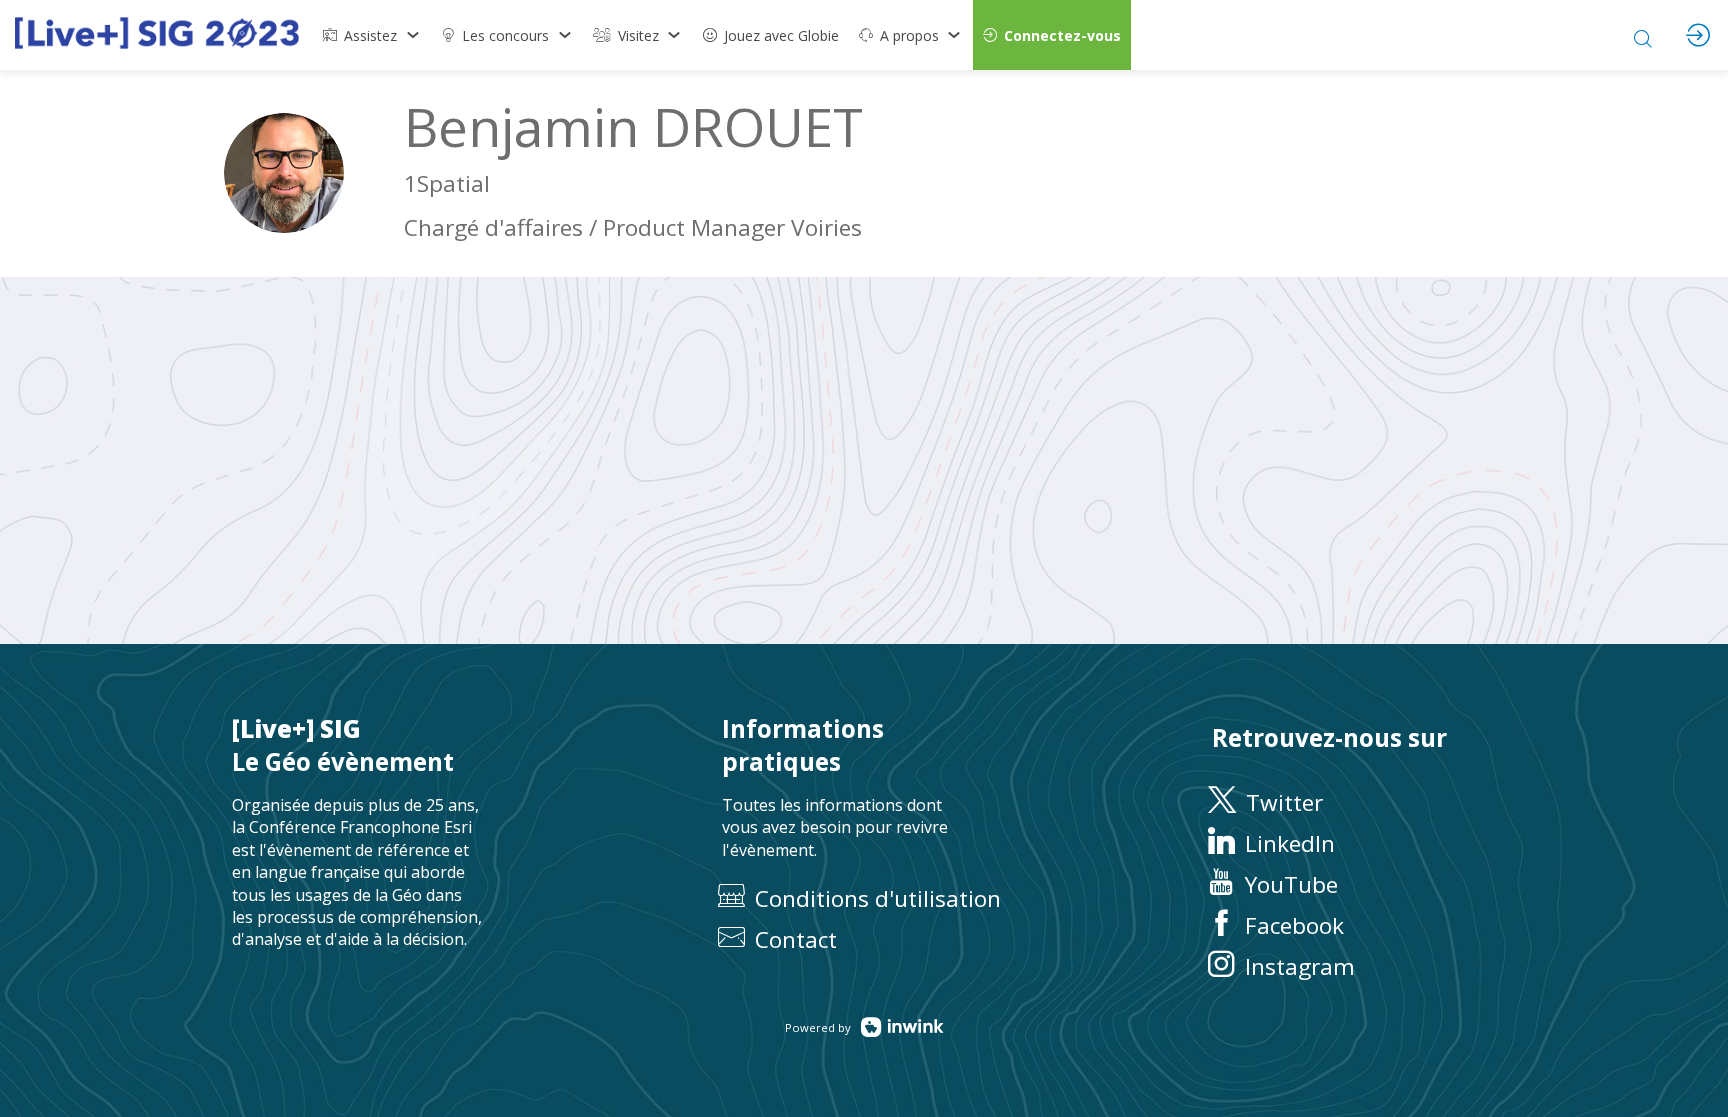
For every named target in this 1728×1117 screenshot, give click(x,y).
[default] (771, 35)
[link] (372, 35)
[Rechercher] (1643, 35)
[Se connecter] (1698, 35)
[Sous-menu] (412, 35)
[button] (1052, 35)
